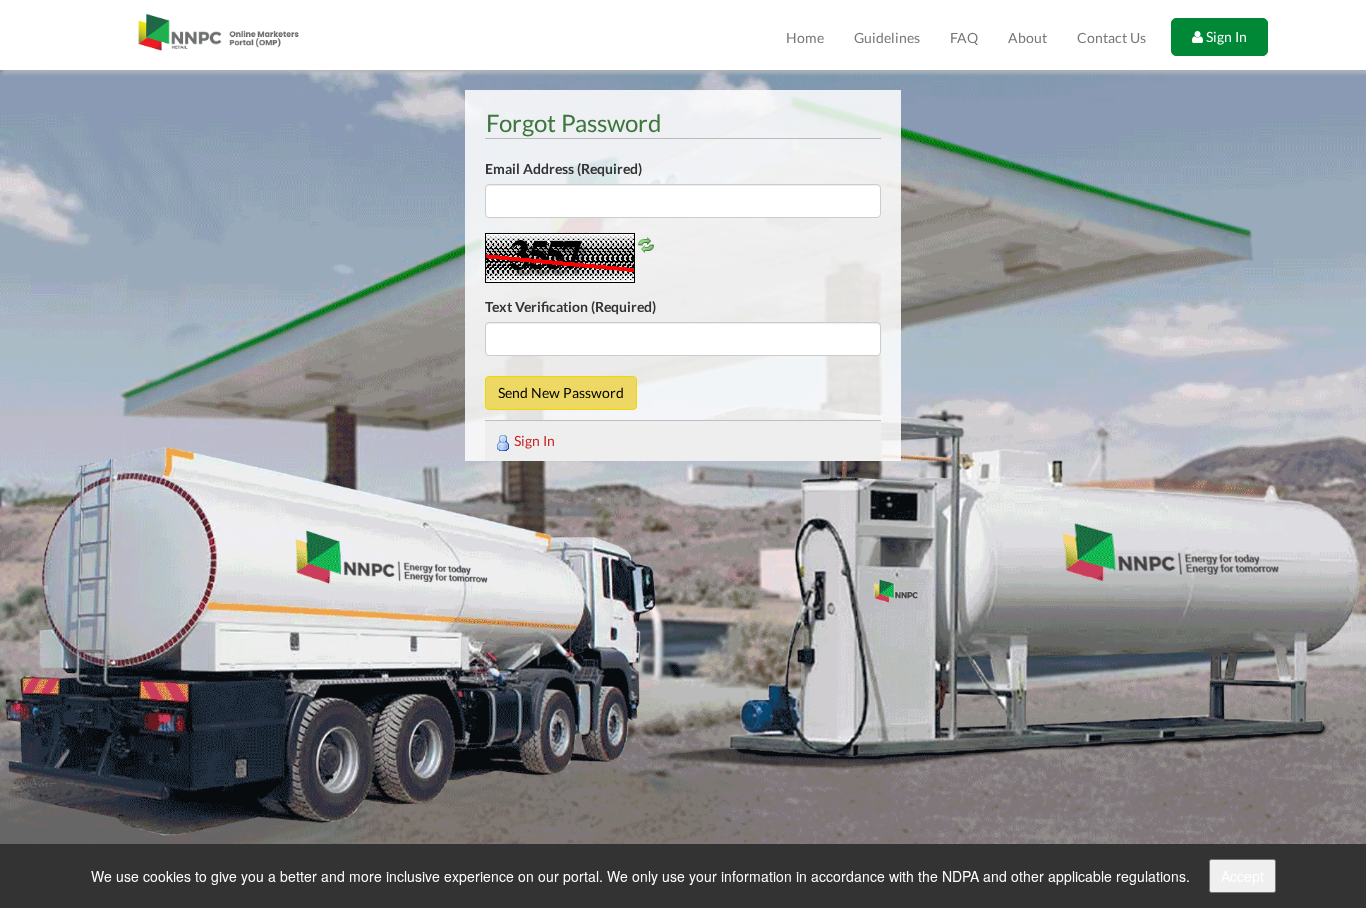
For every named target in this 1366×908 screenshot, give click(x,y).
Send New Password (561, 392)
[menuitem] (805, 37)
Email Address (563, 168)
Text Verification (570, 306)
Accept (1242, 876)
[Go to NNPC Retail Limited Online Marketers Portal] (219, 35)
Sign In (1225, 36)
